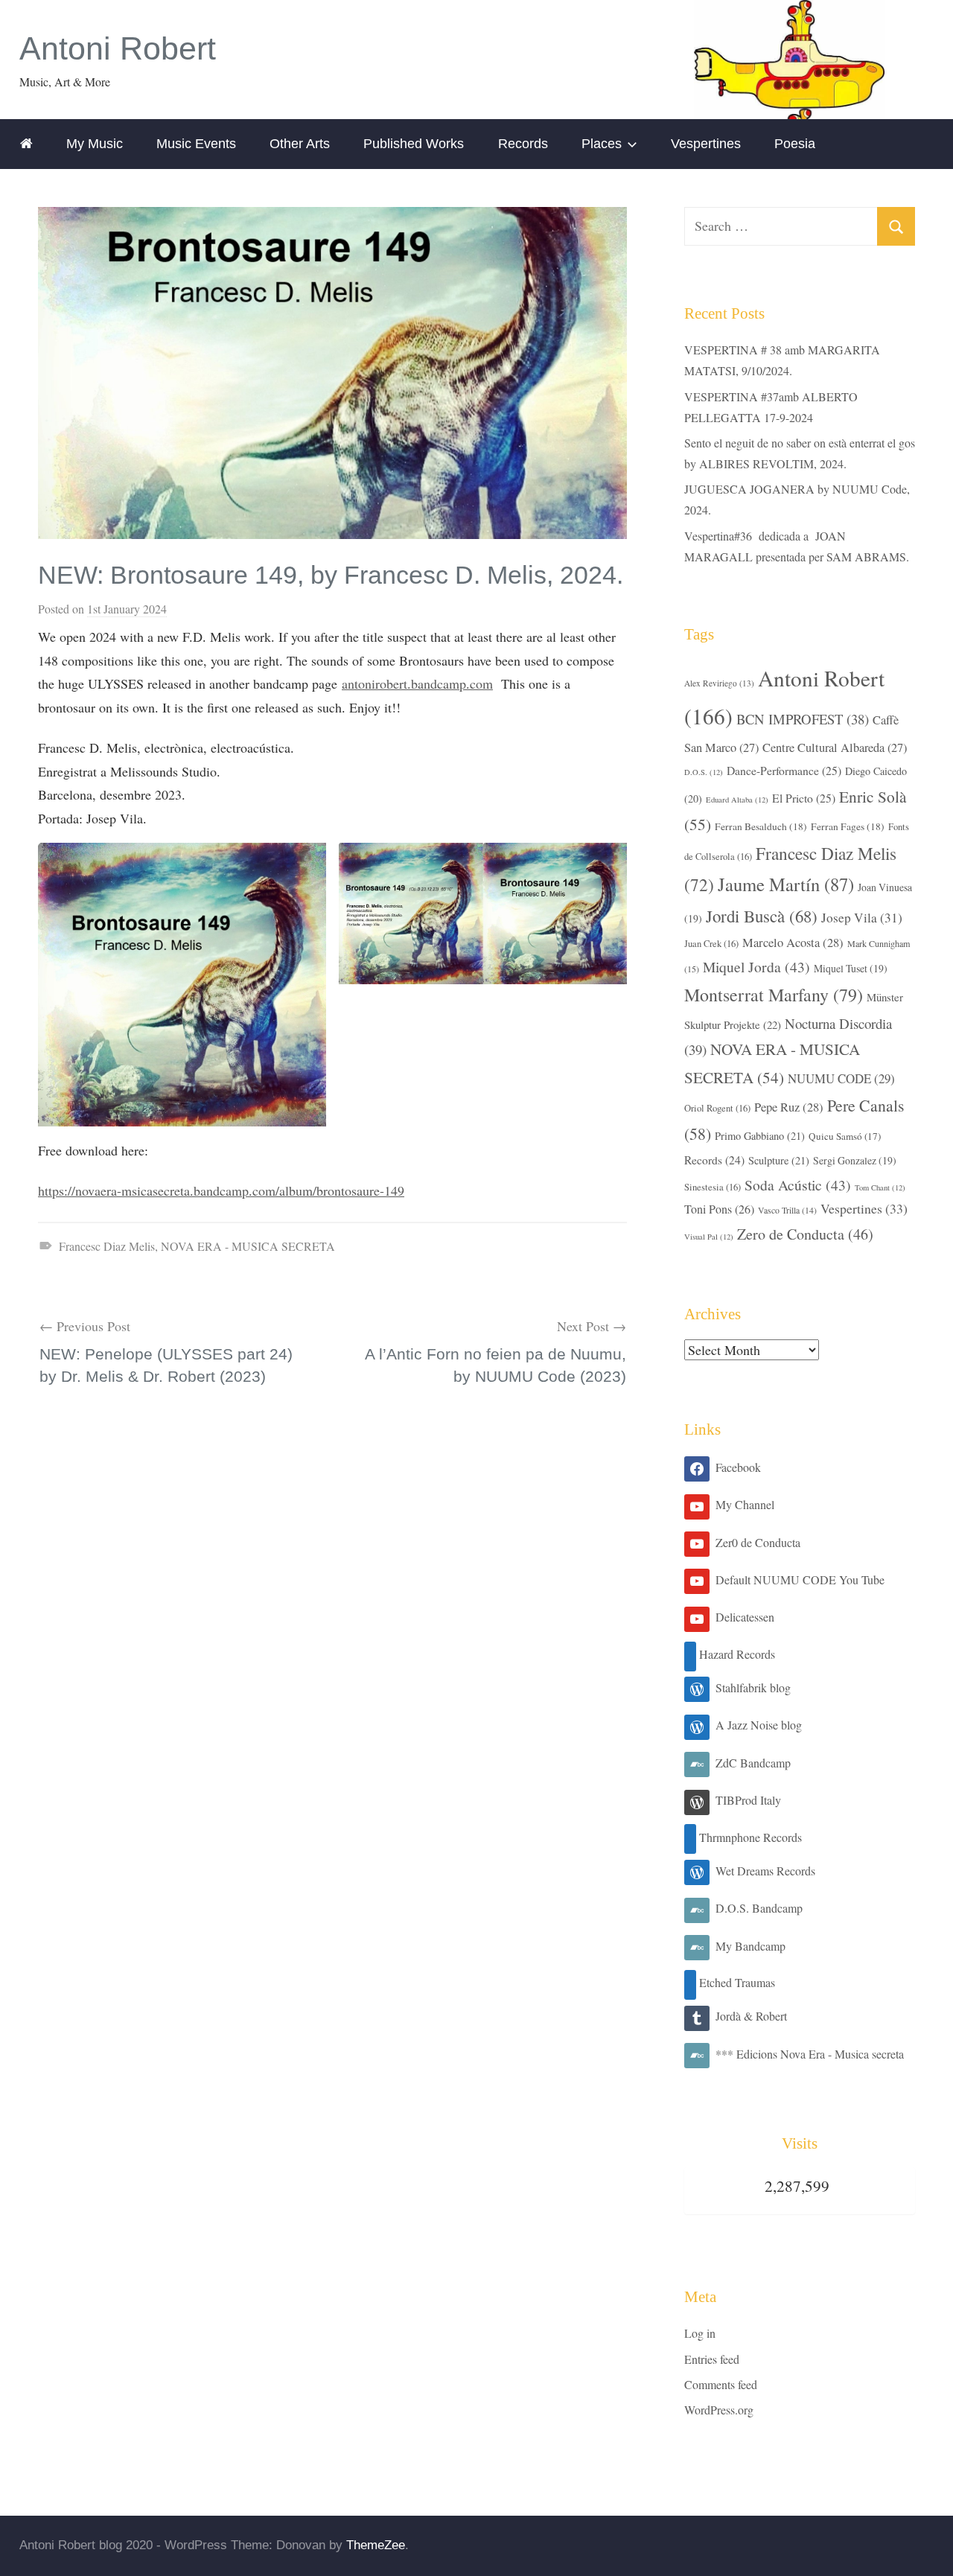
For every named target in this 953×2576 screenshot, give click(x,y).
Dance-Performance (784, 770)
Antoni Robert (118, 49)
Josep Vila (862, 918)
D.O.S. (704, 772)
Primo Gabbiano (760, 1136)
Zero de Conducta (805, 1234)
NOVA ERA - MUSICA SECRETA (248, 1246)
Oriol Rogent (717, 1108)
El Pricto (804, 798)
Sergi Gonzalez (855, 1160)
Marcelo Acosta (793, 943)
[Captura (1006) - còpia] (182, 854)
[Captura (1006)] (483, 854)
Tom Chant (880, 1187)
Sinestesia (713, 1187)
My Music (95, 144)
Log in (700, 2333)
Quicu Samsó (845, 1136)
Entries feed (712, 2359)
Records (523, 144)
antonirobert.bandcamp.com (417, 683)
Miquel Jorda (756, 966)
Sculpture (779, 1160)
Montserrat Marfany (774, 995)
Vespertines (706, 144)
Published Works (414, 144)
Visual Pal (709, 1237)
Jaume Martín (786, 884)
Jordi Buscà (762, 916)
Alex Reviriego (719, 683)
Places (602, 144)
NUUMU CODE (841, 1078)
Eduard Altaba (737, 800)
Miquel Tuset (851, 968)
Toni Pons (719, 1209)
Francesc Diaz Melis (107, 1246)
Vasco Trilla (787, 1210)
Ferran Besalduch (761, 826)
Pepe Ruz (789, 1107)
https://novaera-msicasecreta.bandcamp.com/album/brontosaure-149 (221, 1190)
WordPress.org (719, 2410)
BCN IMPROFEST (803, 719)
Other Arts (300, 144)
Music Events (196, 144)
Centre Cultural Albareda (835, 747)
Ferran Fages (848, 826)
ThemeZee (376, 2545)
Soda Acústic (798, 1185)
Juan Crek (711, 944)
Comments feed (721, 2384)
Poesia (795, 144)
